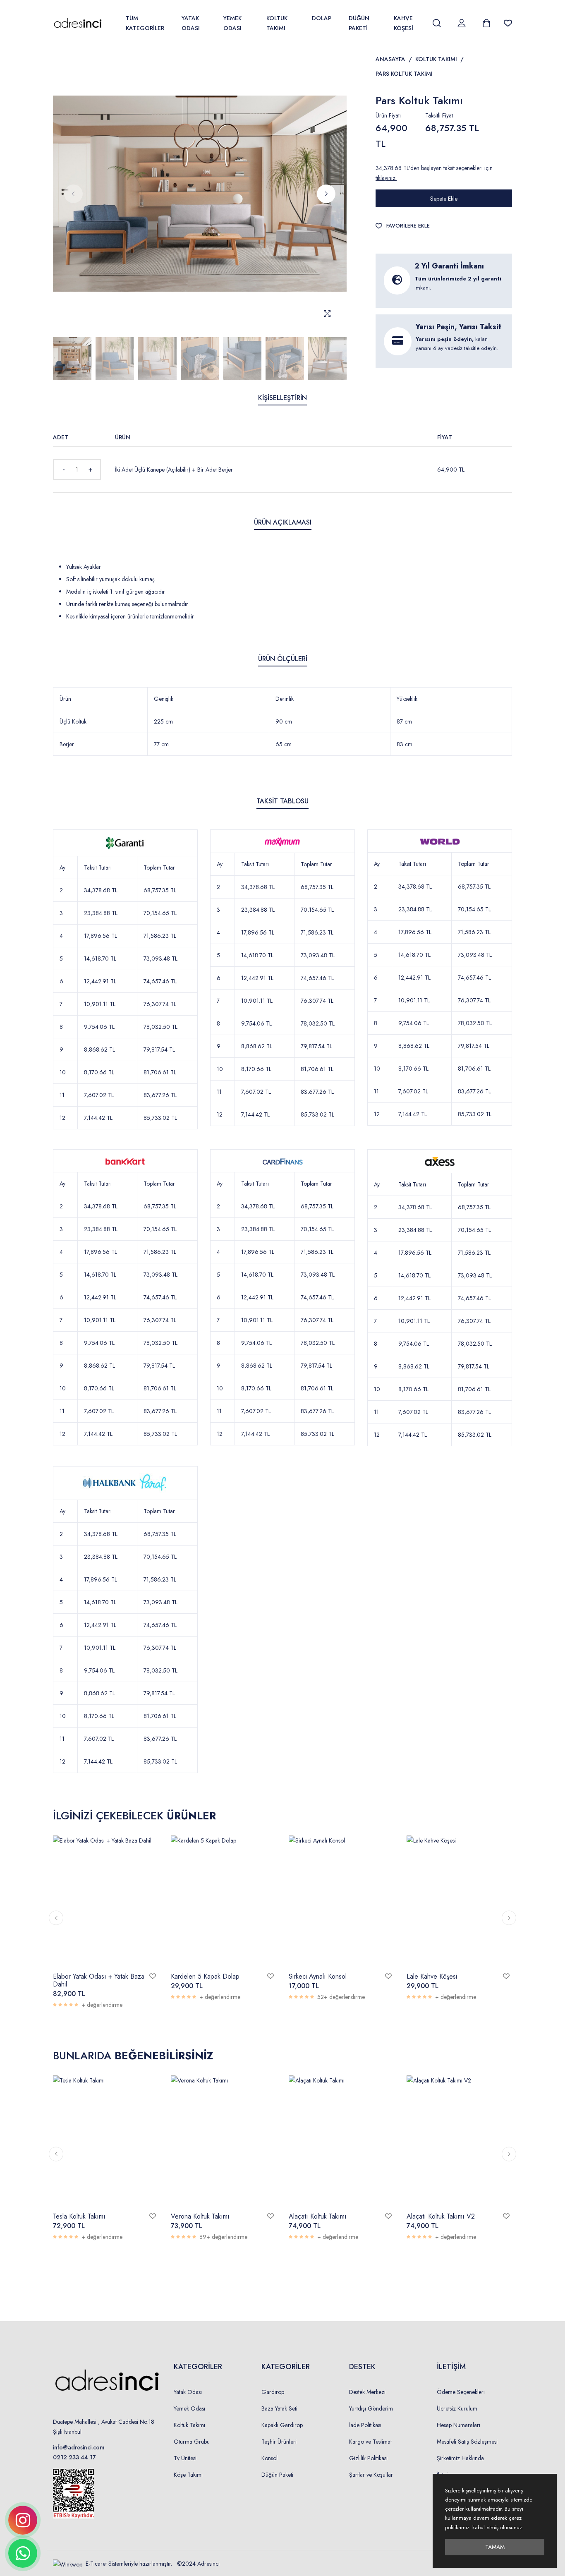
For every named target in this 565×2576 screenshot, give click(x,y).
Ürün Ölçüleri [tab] (283, 659)
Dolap (322, 18)
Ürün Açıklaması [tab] (283, 522)
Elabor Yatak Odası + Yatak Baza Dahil (99, 1980)
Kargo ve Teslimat (370, 2442)
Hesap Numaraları (458, 2425)
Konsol (269, 2458)
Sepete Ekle (444, 199)
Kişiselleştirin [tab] (282, 398)
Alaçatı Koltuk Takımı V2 (441, 2216)
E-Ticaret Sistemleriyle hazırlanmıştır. (130, 2564)
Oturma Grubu (192, 2442)
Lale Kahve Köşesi (432, 1976)
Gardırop (273, 2392)
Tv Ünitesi (185, 2458)
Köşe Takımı (188, 2475)
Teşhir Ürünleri (279, 2442)
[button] (326, 194)
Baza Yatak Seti (279, 2408)
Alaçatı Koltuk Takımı (318, 2216)
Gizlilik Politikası (368, 2458)
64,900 (451, 470)
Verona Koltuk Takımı (200, 2216)
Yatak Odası (191, 23)
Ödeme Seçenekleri (461, 2392)
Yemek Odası (232, 23)
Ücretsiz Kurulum (457, 2408)
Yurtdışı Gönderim (371, 2408)
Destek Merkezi (367, 2392)
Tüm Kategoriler (145, 23)
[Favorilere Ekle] (153, 1976)
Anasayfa (390, 59)
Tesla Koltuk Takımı (79, 2216)
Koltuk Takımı (277, 23)
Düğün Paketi (359, 23)
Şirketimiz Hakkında (460, 2458)
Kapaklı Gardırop (282, 2425)
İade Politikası (365, 2425)
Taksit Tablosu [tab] (282, 801)
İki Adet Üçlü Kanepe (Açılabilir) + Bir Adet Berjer (174, 470)
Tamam (495, 2547)
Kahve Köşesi (403, 23)
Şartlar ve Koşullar (371, 2475)
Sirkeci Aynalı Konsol (318, 1976)
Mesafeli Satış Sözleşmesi (467, 2442)
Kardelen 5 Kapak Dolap (205, 1976)
